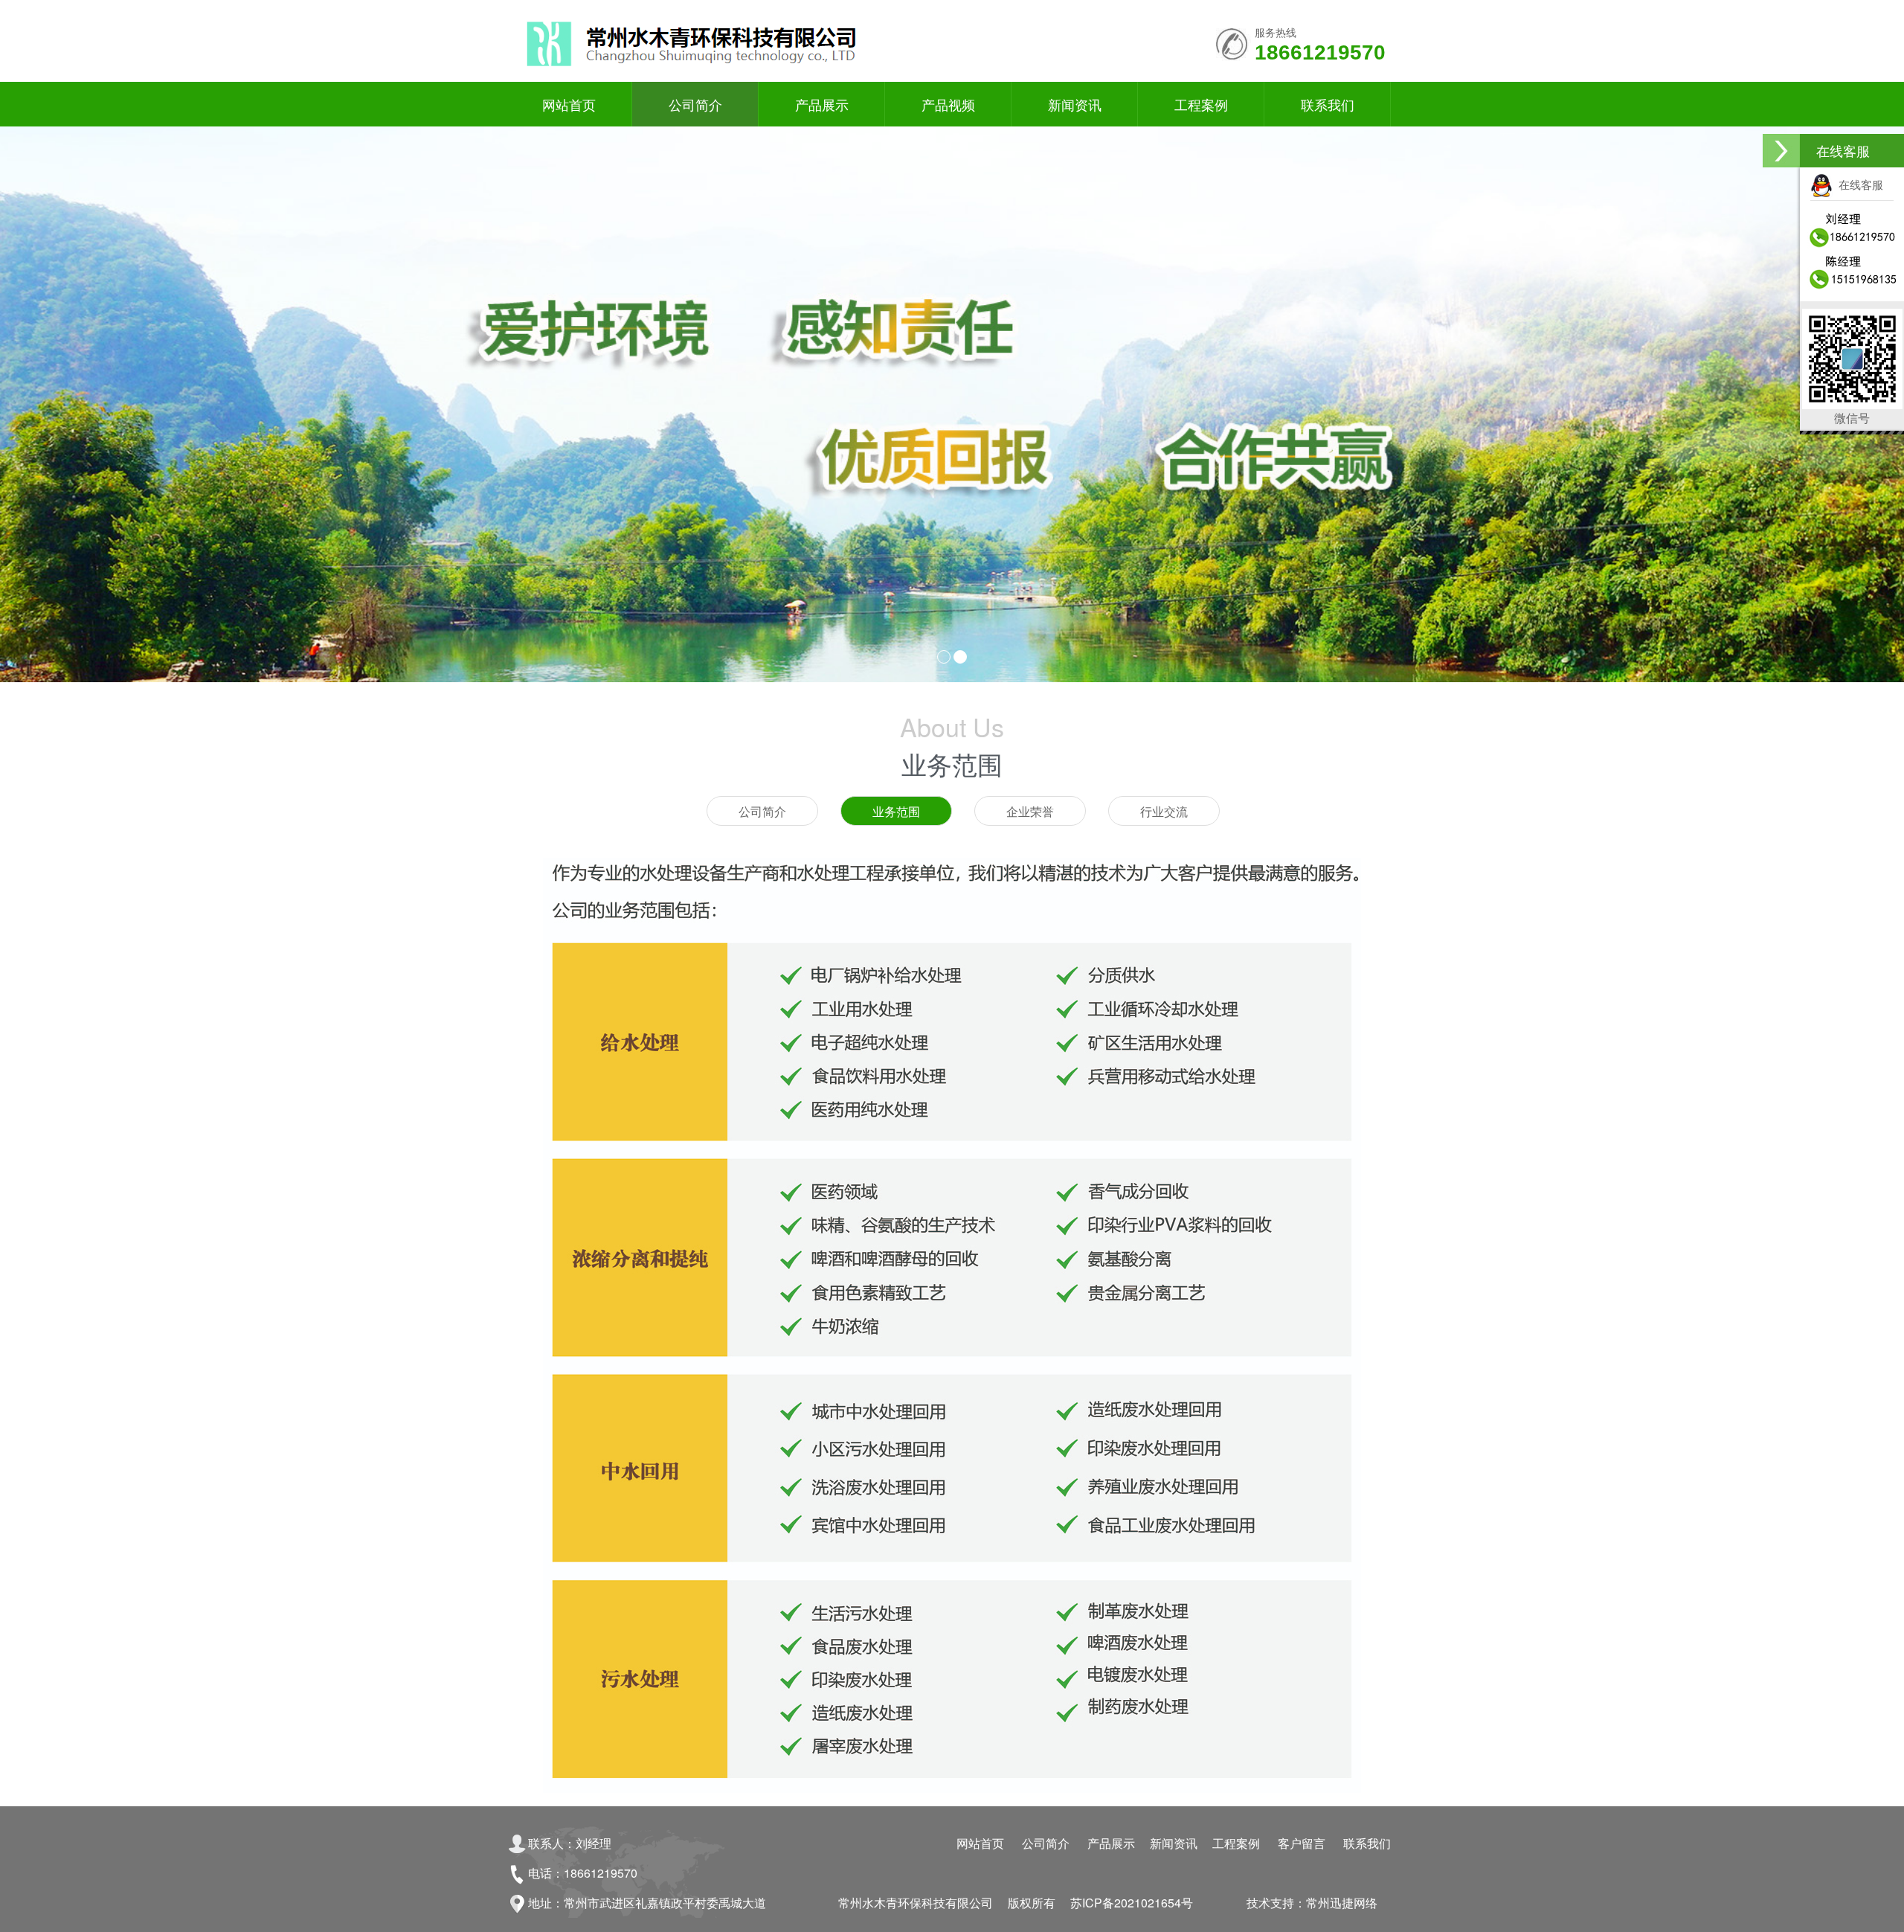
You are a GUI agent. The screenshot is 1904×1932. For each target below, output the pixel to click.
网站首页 (569, 104)
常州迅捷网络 (1342, 1903)
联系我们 (1328, 104)
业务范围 (896, 811)
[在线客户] (1781, 151)
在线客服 (1858, 184)
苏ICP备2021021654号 (1132, 1903)
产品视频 (948, 104)
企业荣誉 (1030, 811)
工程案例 (1201, 104)
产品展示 (822, 104)
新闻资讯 (1075, 104)
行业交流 (1164, 811)
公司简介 (695, 104)
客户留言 (1302, 1843)
